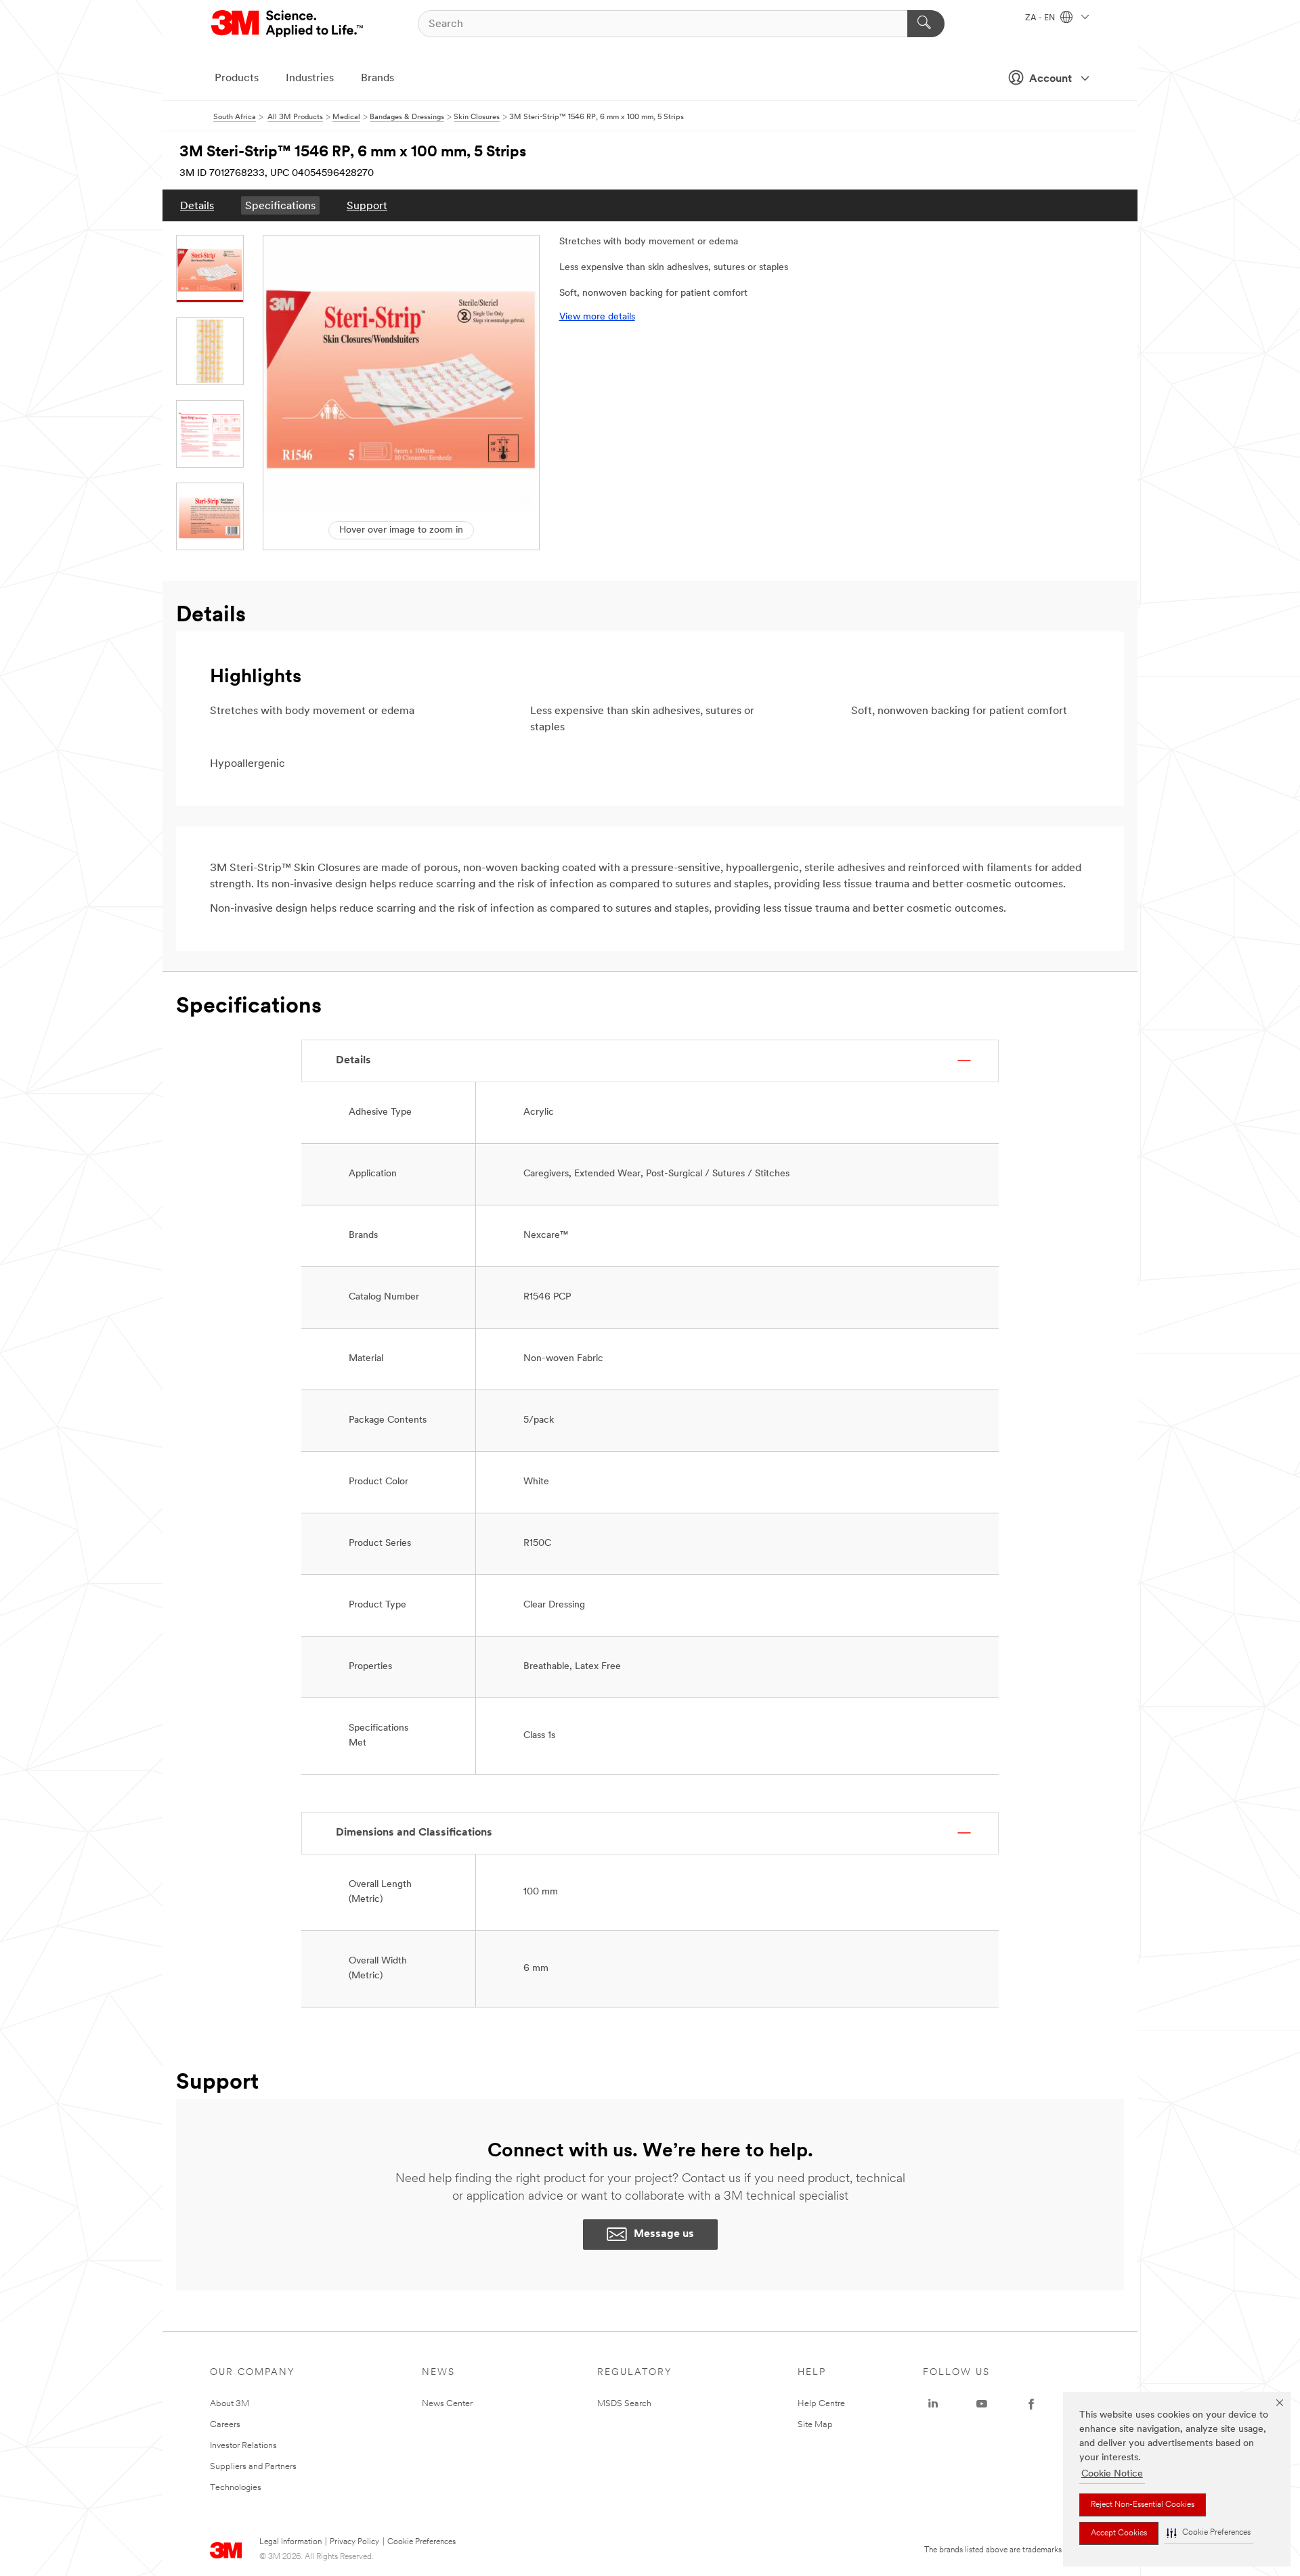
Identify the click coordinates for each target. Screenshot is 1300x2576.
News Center (447, 2404)
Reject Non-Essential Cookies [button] (1143, 2505)
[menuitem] (197, 205)
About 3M (230, 2404)
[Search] (926, 24)
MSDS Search (624, 2404)
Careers (225, 2425)
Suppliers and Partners (253, 2467)
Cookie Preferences (421, 2542)
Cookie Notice (1112, 2474)
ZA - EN (1041, 18)
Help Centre (821, 2404)
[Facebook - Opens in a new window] (1031, 2404)
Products (237, 79)
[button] (1209, 2533)
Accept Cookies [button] (1119, 2533)
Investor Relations (243, 2446)
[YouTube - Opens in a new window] (982, 2404)
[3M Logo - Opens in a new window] (288, 24)
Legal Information (290, 2542)
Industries (310, 79)
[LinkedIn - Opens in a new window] (933, 2404)
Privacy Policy (354, 2542)
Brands (377, 79)
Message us (664, 2234)
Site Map (815, 2425)
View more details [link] (597, 317)
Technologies (236, 2488)
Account (1050, 79)
